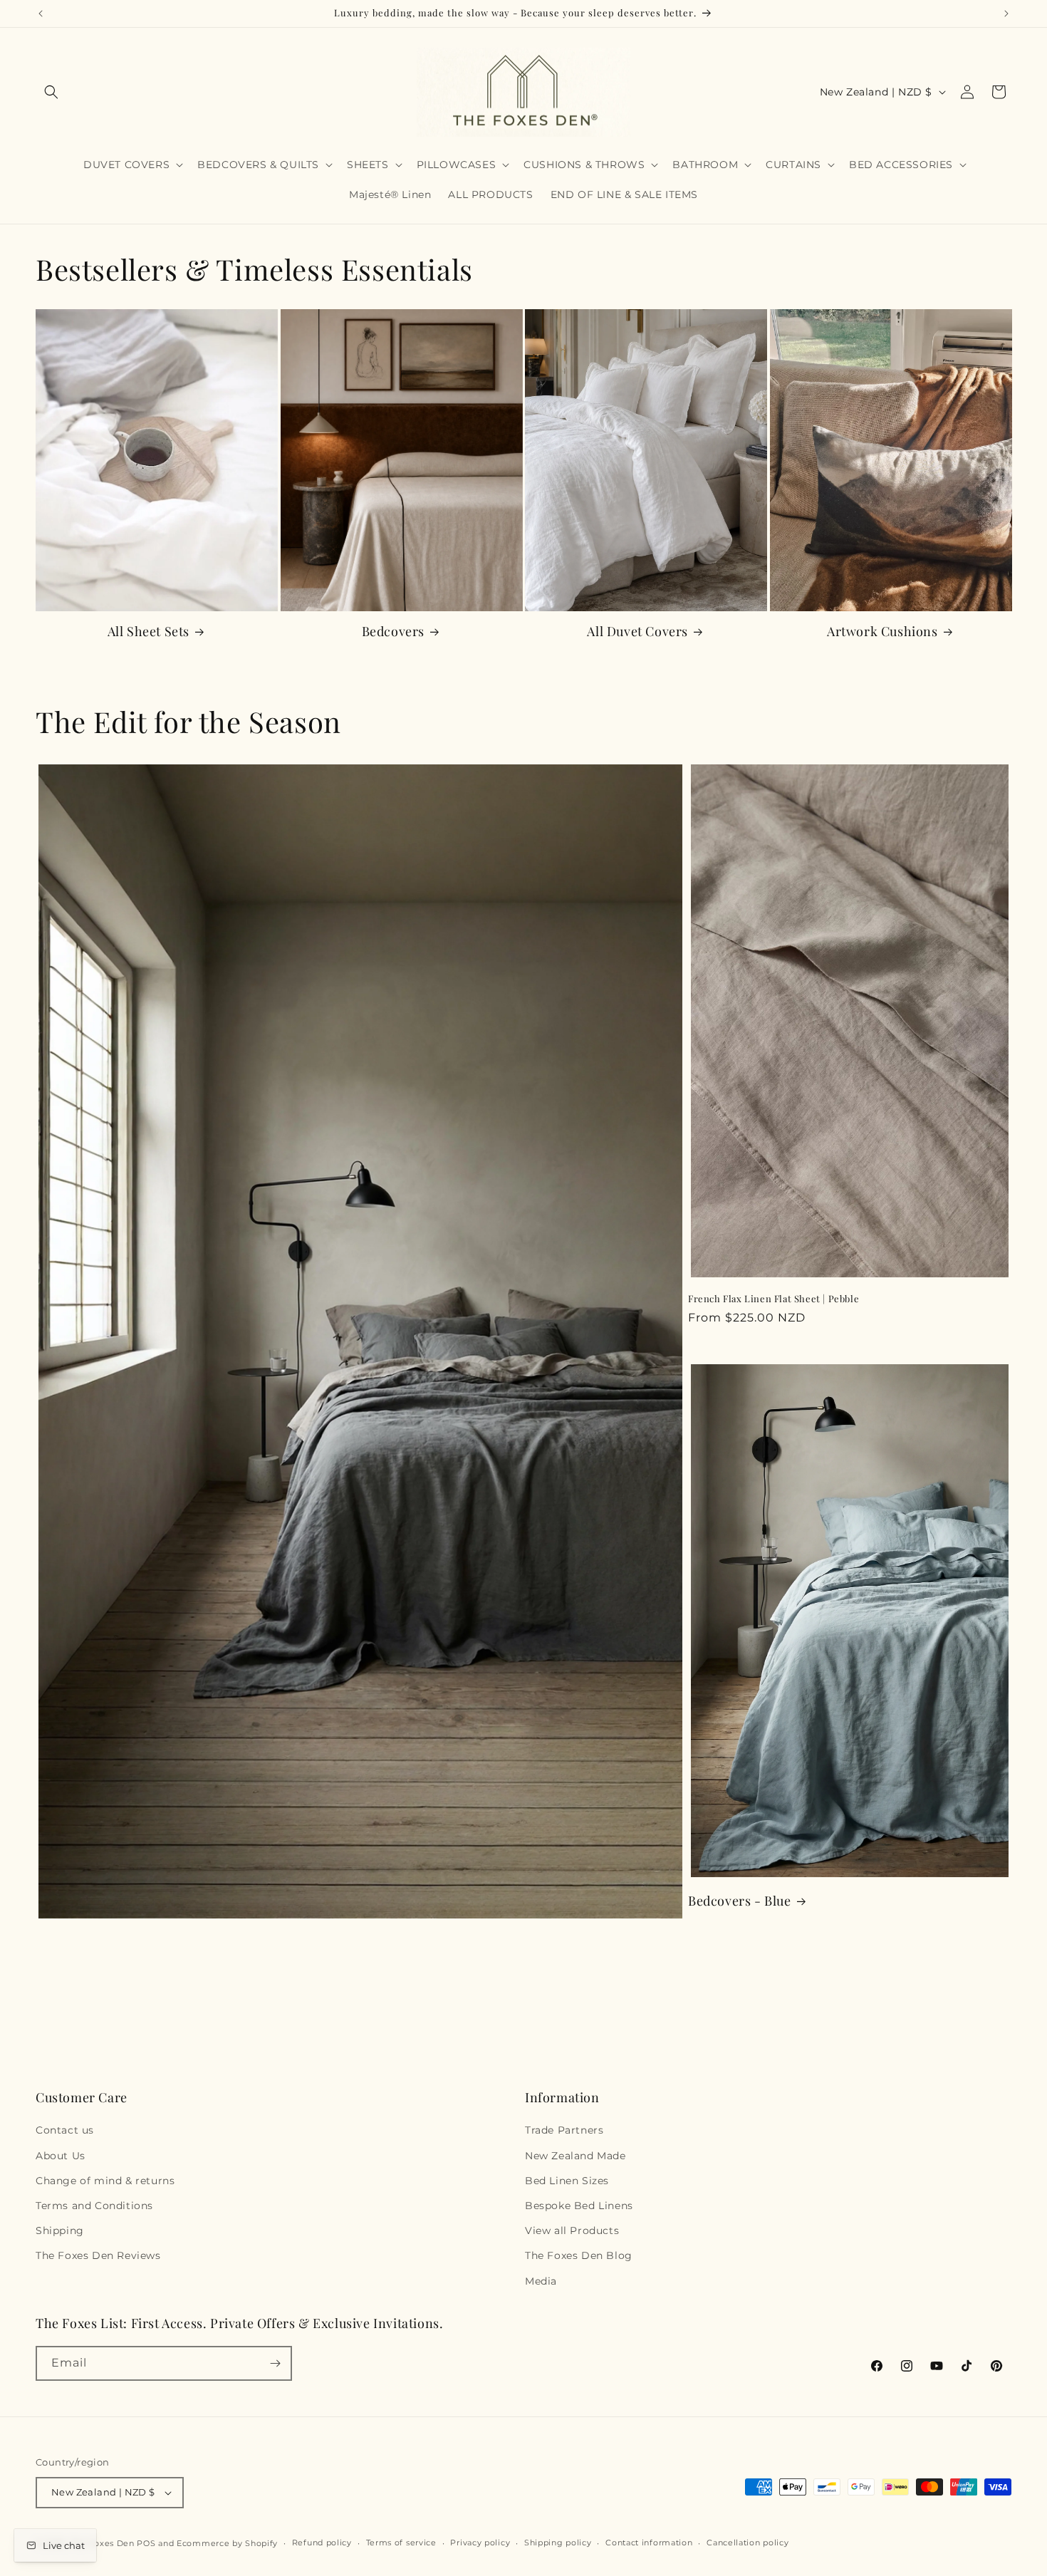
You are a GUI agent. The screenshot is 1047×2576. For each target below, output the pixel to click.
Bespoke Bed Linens (579, 2206)
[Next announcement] (1006, 14)
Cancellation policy (748, 2543)
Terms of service (401, 2543)
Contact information (649, 2543)
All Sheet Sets (149, 632)
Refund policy (322, 2543)
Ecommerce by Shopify (227, 2543)
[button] (51, 92)
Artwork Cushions (882, 632)
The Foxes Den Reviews (98, 2255)
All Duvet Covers (637, 632)
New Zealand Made (575, 2156)
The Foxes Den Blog (579, 2255)
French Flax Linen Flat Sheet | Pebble (773, 1299)
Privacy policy (480, 2543)
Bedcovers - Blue (740, 1901)
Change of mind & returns (105, 2181)
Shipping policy (558, 2543)
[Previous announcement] (41, 14)
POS (146, 2543)
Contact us (65, 2130)
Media (541, 2281)
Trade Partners (564, 2130)
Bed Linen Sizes (567, 2181)
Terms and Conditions (94, 2206)
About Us (61, 2156)
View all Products (572, 2230)
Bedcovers (393, 632)
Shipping (60, 2230)
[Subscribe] (275, 2363)
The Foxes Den (104, 2543)
